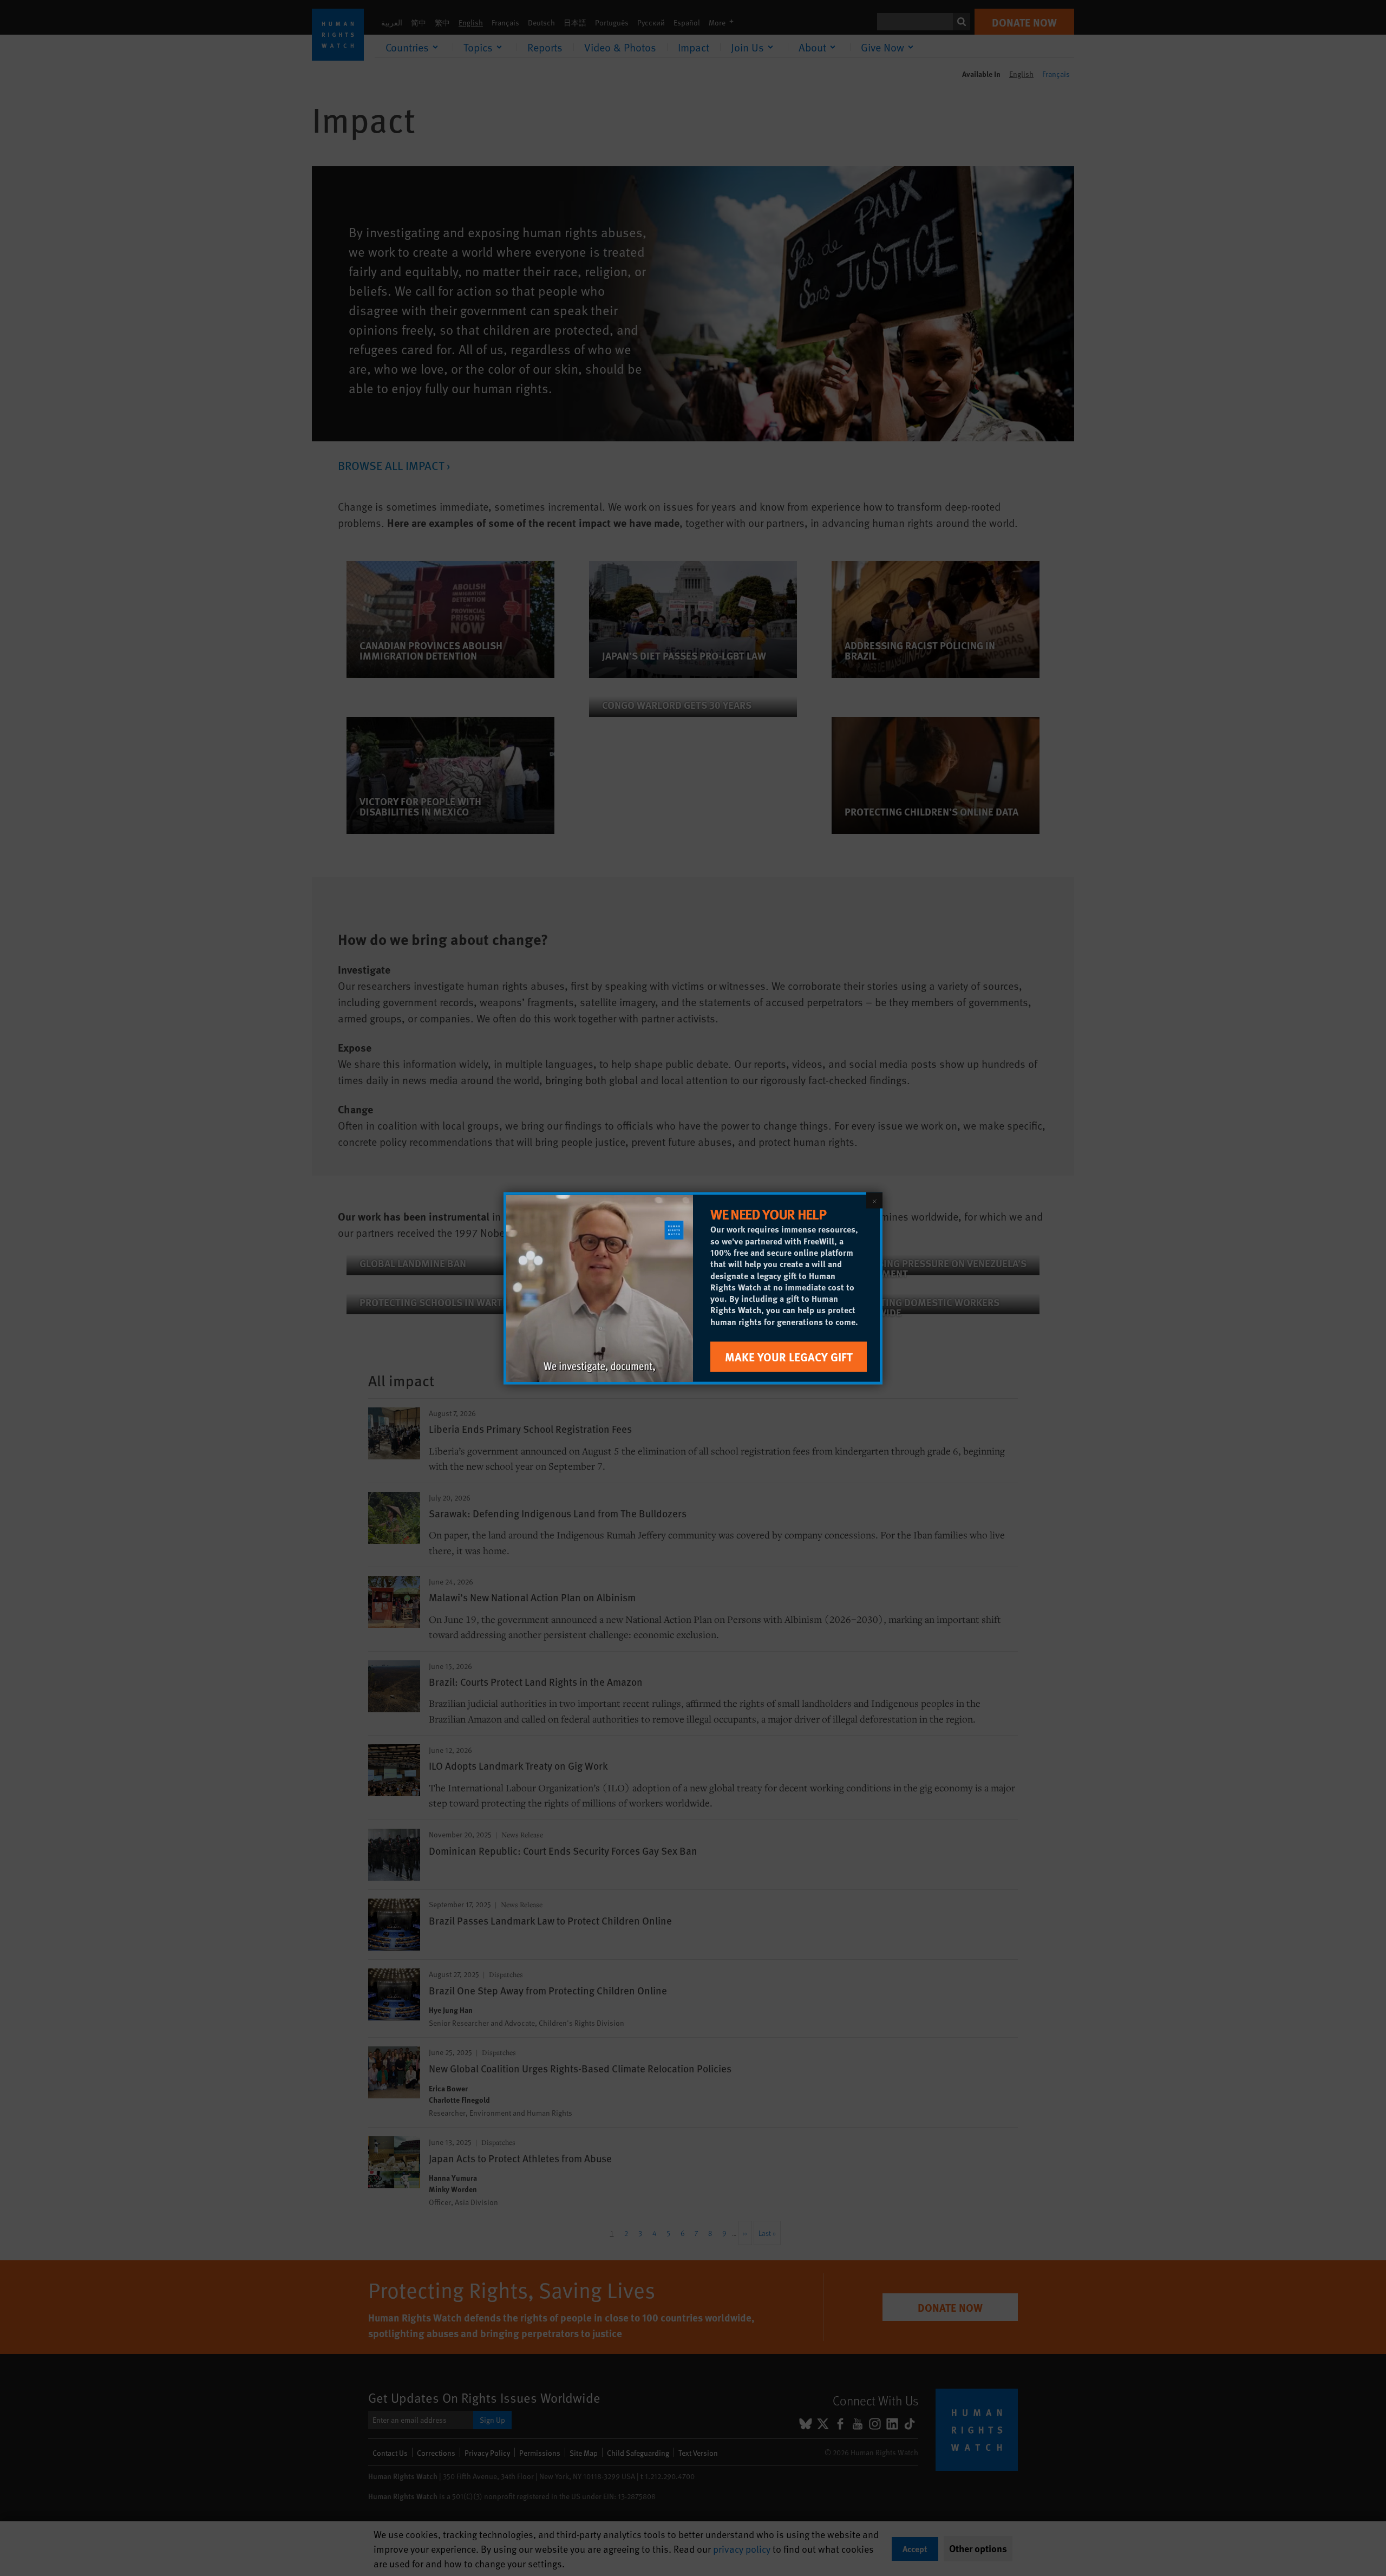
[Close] (874, 1200)
